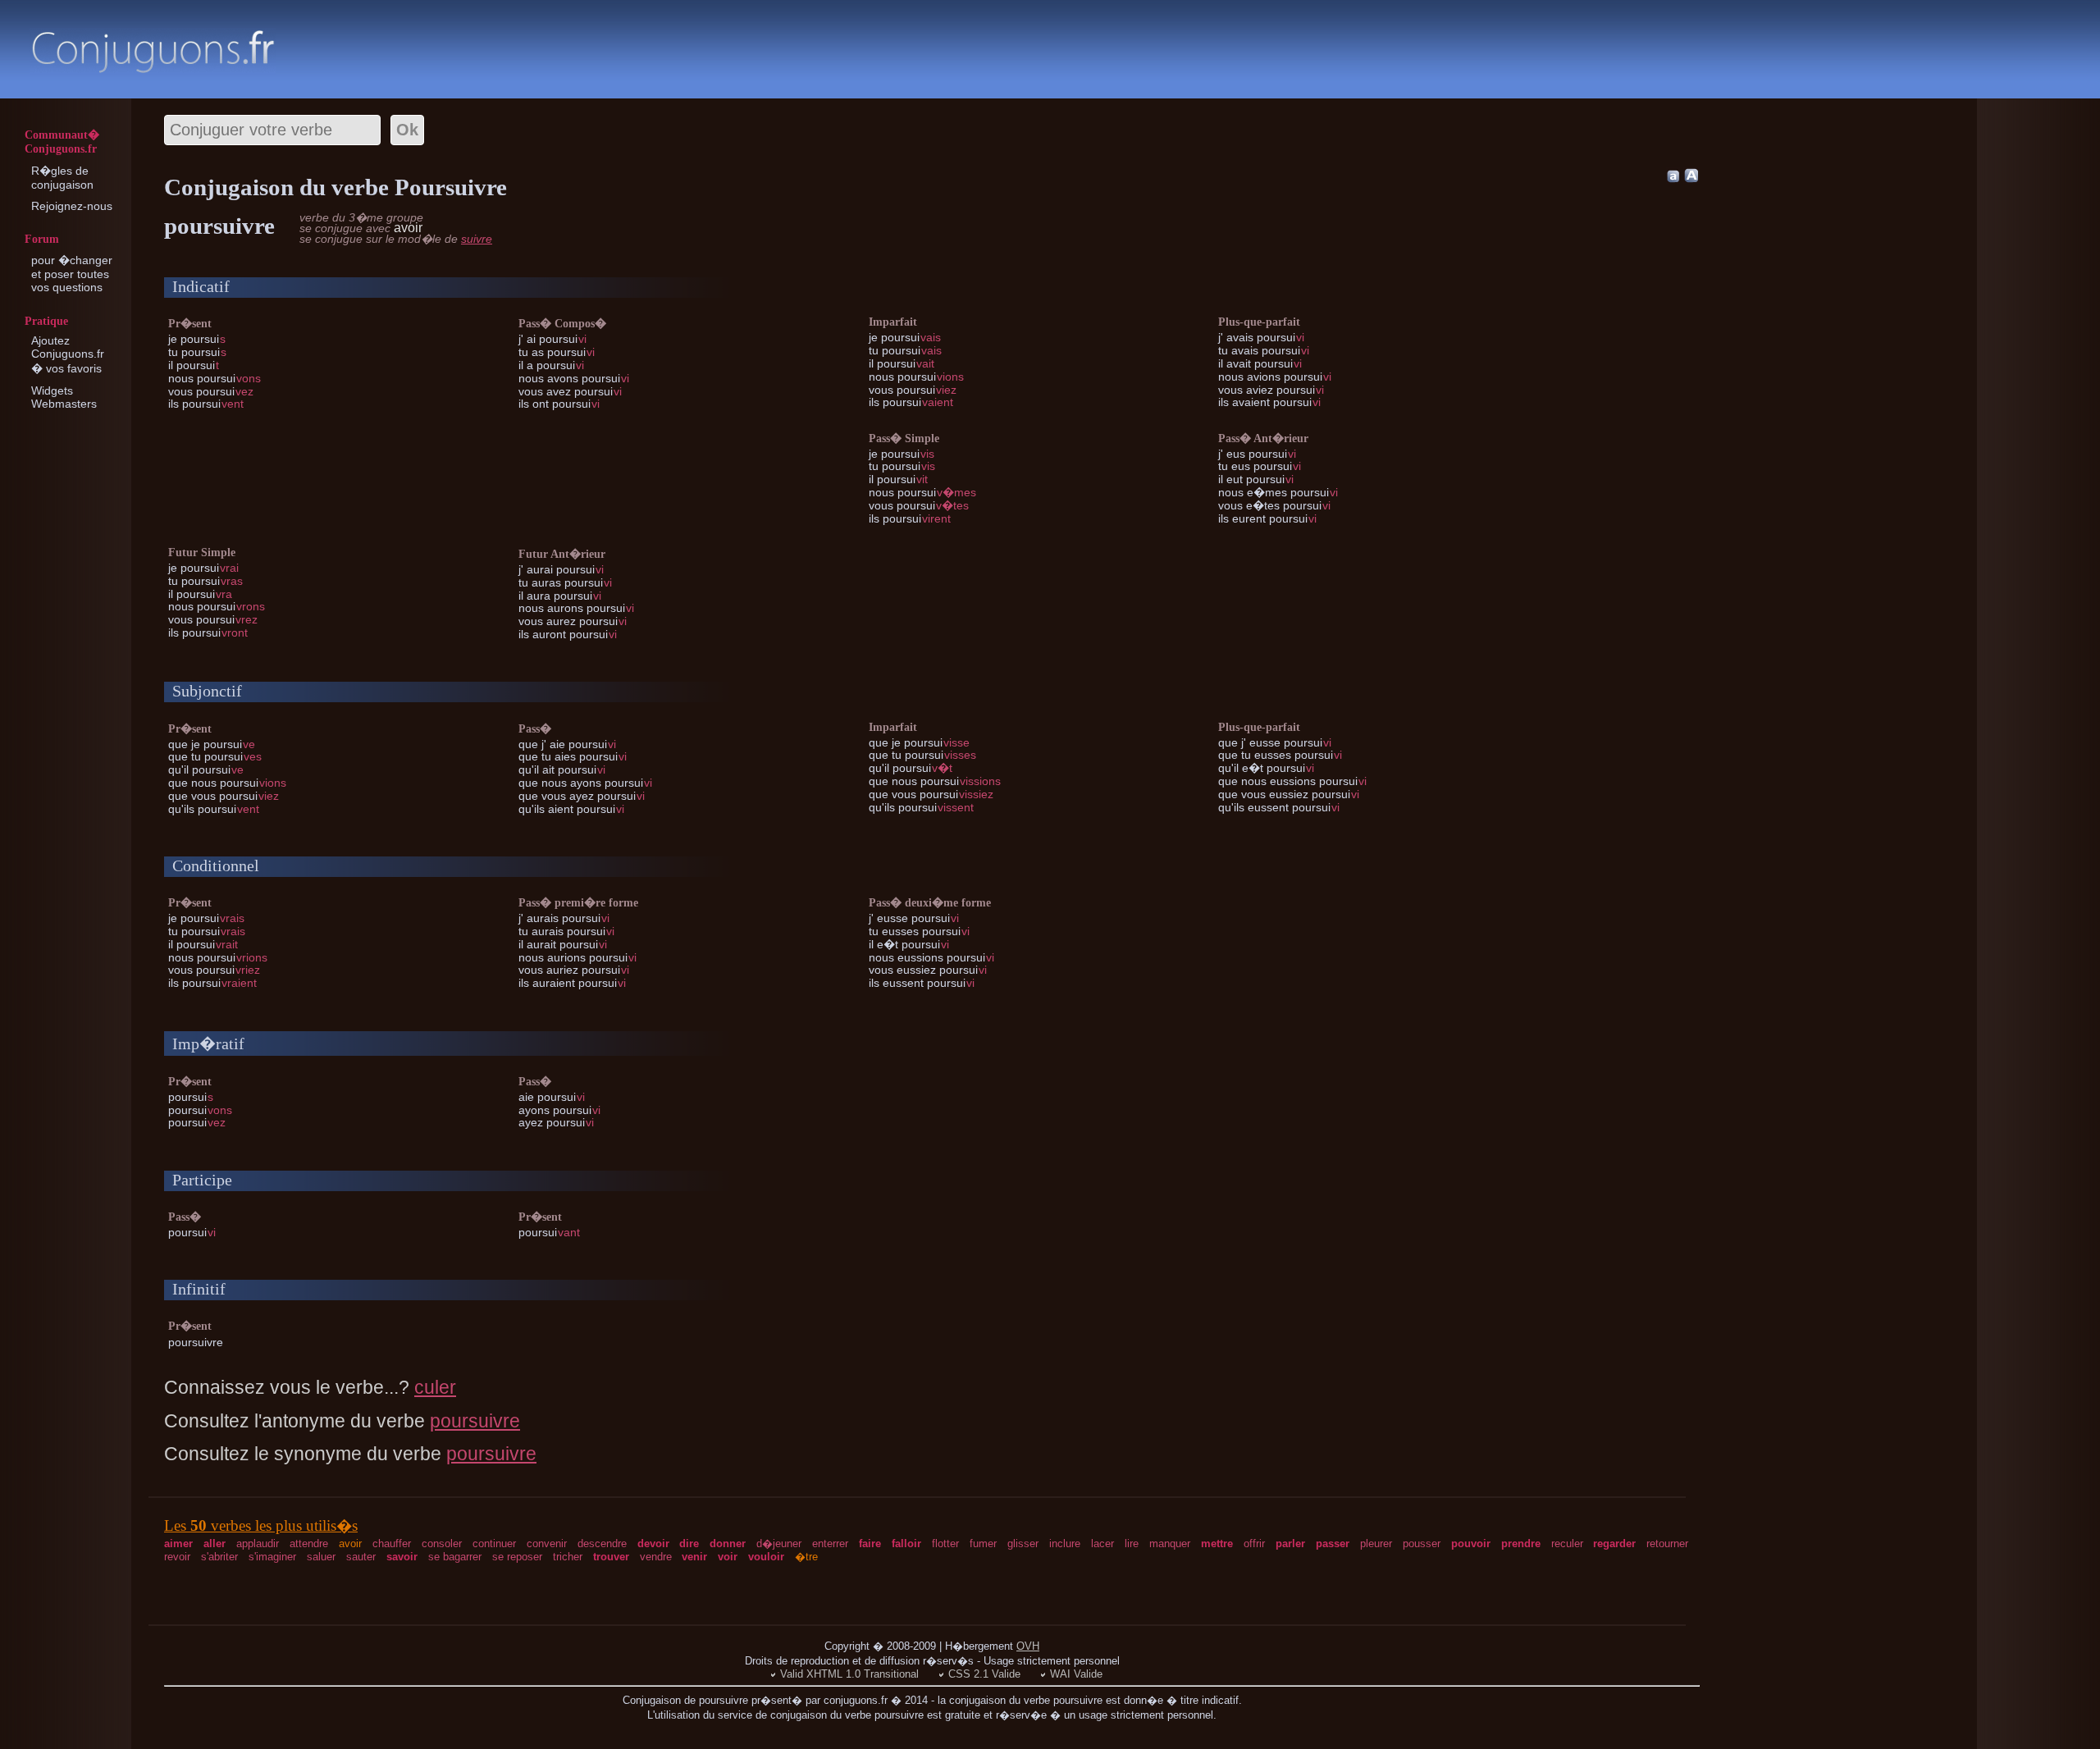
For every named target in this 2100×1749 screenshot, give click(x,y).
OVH (1028, 1646)
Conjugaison (153, 51)
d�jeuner (779, 1544)
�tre (806, 1557)
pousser (1422, 1544)
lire (1132, 1544)
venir (694, 1557)
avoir (350, 1544)
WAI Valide (1076, 1674)
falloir (906, 1544)
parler (1290, 1544)
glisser (1023, 1544)
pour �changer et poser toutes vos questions (72, 274)
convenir (547, 1544)
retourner (1667, 1544)
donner (728, 1544)
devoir (653, 1544)
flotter (945, 1544)
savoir (402, 1557)
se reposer (517, 1557)
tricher (568, 1557)
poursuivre (475, 1421)
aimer (178, 1544)
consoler (442, 1544)
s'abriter (219, 1557)
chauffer (392, 1544)
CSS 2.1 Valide (984, 1674)
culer (435, 1387)
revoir (177, 1557)
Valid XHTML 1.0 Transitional (849, 1674)
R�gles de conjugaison (62, 178)
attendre (309, 1544)
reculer (1567, 1544)
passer (1333, 1544)
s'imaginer (272, 1557)
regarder (1614, 1544)
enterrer (830, 1544)
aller (215, 1544)
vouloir (766, 1557)
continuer (494, 1544)
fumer (983, 1544)
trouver (611, 1557)
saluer (321, 1557)
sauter (361, 1557)
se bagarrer (455, 1557)
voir (728, 1557)
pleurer (1376, 1544)
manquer (1170, 1544)
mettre (1217, 1544)
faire (870, 1544)
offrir (1254, 1544)
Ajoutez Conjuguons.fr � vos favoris (68, 354)
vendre (656, 1557)
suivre (477, 239)
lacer (1102, 1544)
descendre (602, 1544)
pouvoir (1471, 1544)
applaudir (258, 1544)
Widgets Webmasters (64, 397)
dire (689, 1544)
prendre (1521, 1544)
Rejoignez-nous (72, 206)
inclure (1065, 1544)
